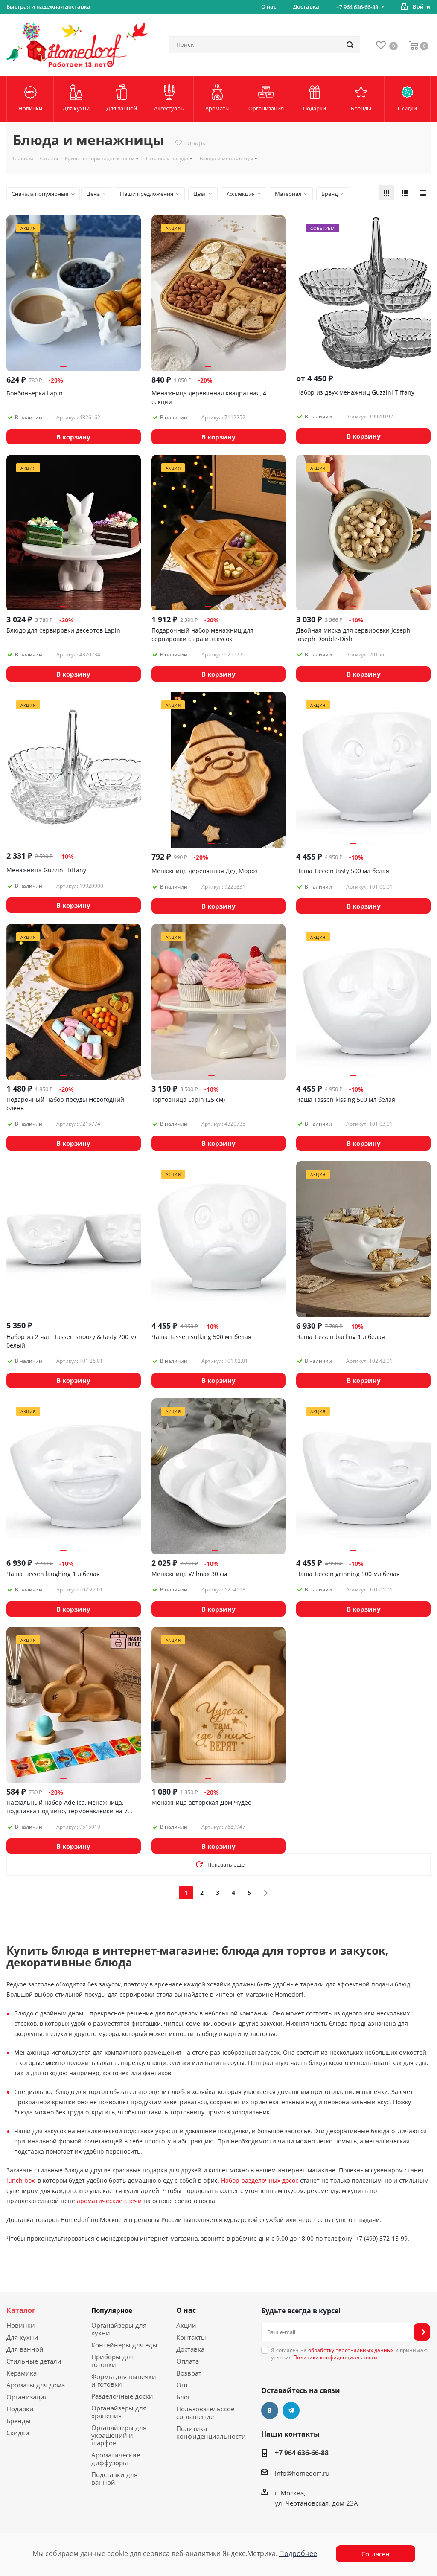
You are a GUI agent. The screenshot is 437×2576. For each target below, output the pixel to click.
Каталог (21, 2310)
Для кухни (22, 2337)
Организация (27, 2397)
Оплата (188, 2361)
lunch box (20, 2180)
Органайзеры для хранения (119, 2412)
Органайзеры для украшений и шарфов (119, 2435)
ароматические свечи (109, 2201)
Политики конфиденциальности (335, 2357)
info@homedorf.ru (302, 2473)
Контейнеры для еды (124, 2345)
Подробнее (298, 2553)
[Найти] (350, 45)
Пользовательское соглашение (205, 2413)
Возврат (189, 2373)
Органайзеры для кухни (119, 2329)
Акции (186, 2325)
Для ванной (25, 2349)
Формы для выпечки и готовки (124, 2380)
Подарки (20, 2409)
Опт (182, 2385)
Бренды (19, 2421)
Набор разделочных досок (260, 2180)
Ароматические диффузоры (116, 2459)
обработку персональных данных (351, 2350)
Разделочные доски (122, 2396)
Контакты (191, 2337)
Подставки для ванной (114, 2478)
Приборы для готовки (112, 2361)
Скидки (18, 2433)
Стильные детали (34, 2361)
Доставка (190, 2349)
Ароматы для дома (36, 2385)
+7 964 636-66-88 (357, 7)
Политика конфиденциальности (211, 2432)
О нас (186, 2310)
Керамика (22, 2373)
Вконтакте (270, 2410)
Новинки (21, 2325)
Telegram (291, 2410)
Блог (183, 2397)
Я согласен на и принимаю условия (349, 2354)
